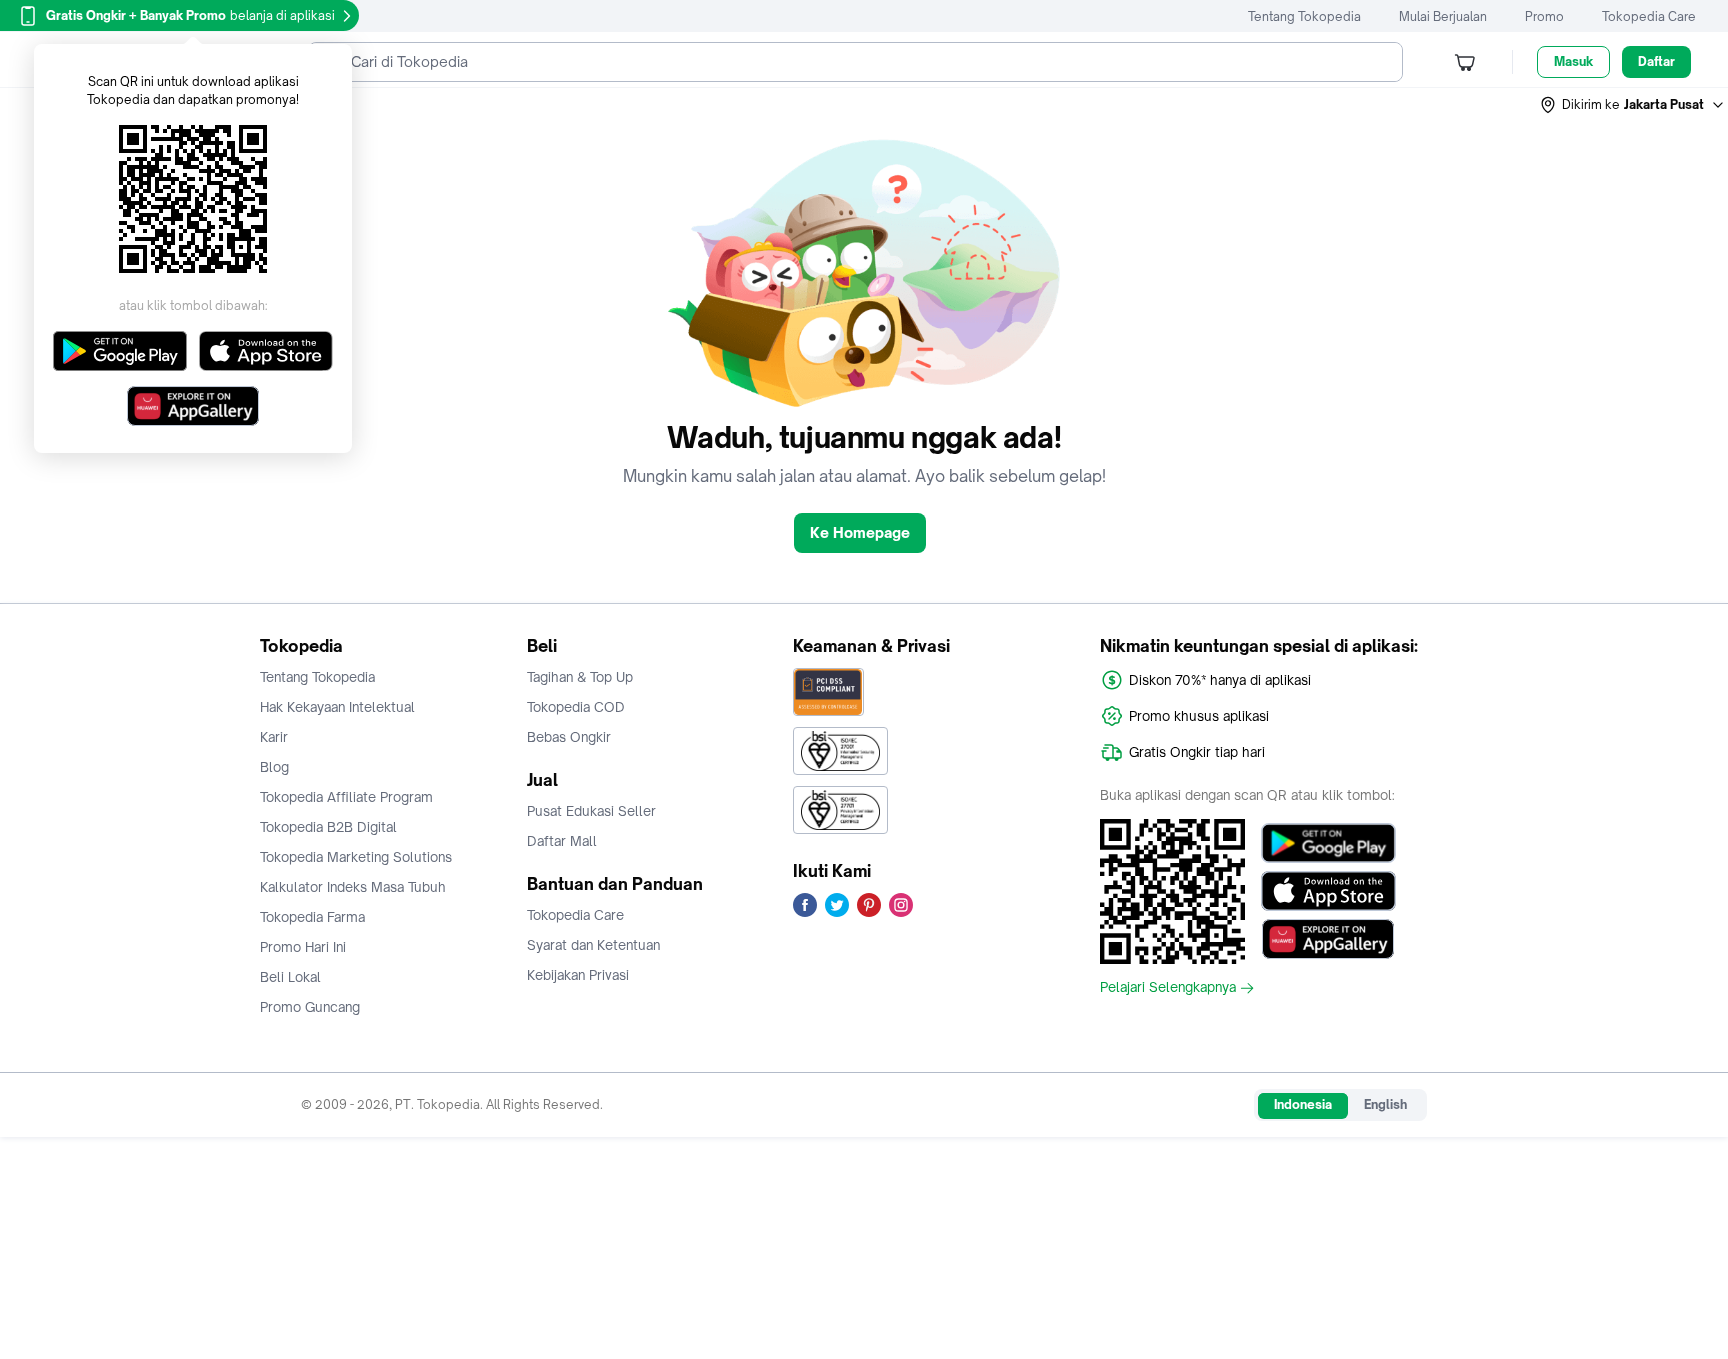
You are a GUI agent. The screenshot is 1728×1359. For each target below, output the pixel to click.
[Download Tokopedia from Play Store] (1328, 843)
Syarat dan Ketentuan (593, 945)
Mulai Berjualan (1443, 16)
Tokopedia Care (1649, 16)
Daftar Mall (562, 841)
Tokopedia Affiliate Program (346, 797)
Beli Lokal (290, 977)
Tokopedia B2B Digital (328, 827)
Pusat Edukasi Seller (591, 811)
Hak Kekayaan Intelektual (337, 707)
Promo (1544, 16)
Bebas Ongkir (569, 737)
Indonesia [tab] (1303, 1104)
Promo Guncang (310, 1007)
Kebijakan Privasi (578, 975)
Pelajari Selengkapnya (1168, 988)
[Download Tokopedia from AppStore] (1328, 891)
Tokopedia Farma (312, 917)
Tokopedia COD (576, 707)
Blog (274, 767)
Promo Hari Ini (303, 947)
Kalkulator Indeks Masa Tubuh (353, 887)
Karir (274, 737)
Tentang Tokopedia (1304, 16)
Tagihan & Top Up (580, 677)
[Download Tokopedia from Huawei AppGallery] (1328, 939)
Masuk (1573, 61)
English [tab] (1385, 1104)
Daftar (1656, 61)
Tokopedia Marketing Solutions (356, 857)
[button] (1633, 105)
